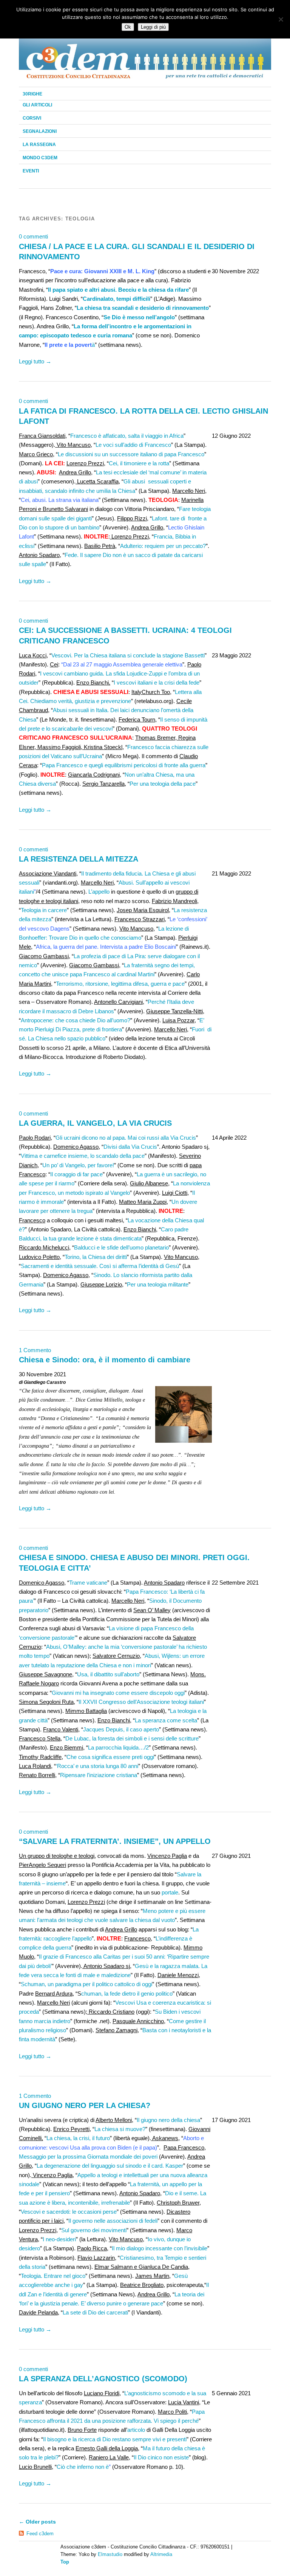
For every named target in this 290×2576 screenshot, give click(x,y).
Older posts (37, 2522)
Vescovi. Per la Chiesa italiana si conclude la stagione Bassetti (128, 655)
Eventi (31, 171)
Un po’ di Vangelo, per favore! (78, 1165)
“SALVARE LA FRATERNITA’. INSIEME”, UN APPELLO (115, 1841)
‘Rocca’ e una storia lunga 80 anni (97, 1766)
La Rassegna (39, 145)
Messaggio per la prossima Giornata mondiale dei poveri (88, 2157)
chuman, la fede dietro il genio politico (127, 1994)
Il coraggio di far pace (76, 1174)
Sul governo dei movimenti (94, 2230)
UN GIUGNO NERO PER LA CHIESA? (85, 2105)
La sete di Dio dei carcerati (95, 2312)
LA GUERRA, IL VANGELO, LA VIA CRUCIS (95, 1123)
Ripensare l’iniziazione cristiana (99, 1775)
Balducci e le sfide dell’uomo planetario (121, 1247)
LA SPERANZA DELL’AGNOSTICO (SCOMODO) (103, 2379)
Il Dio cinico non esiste (161, 2457)
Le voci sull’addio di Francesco (133, 445)
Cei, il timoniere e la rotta (139, 463)
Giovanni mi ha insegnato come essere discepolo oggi (118, 1693)
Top (65, 2562)
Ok (128, 27)
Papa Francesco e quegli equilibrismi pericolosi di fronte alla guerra (124, 765)
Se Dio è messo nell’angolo (139, 317)
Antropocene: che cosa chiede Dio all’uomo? (76, 1020)
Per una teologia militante (158, 1284)
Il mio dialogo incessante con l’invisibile (160, 2248)
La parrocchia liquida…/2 (118, 1747)
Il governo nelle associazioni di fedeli (113, 2221)
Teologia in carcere (44, 910)
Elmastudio (110, 2554)
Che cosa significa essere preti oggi (110, 1757)
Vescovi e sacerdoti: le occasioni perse (69, 2212)
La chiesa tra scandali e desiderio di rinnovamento (143, 308)
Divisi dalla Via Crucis (130, 1147)
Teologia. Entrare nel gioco (53, 2276)
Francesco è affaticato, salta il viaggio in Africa (127, 436)
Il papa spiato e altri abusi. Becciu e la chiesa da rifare (118, 290)
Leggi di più (153, 27)
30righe (32, 94)
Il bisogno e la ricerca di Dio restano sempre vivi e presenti (115, 2439)
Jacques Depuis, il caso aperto (121, 1729)
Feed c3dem (40, 2534)
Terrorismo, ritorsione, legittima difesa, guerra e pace (120, 984)
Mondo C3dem (40, 158)
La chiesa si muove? (120, 2129)
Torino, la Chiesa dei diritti (96, 1257)
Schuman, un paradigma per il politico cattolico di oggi (86, 1984)
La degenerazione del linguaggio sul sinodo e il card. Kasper (110, 2166)
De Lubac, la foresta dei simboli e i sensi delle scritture (132, 1738)
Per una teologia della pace (163, 784)
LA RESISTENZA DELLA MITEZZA (79, 859)
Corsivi (32, 118)
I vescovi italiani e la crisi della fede (157, 682)
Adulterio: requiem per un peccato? (163, 546)
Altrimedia (161, 2554)
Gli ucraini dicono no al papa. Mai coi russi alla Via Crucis (126, 1138)
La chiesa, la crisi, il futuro (78, 2138)
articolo (136, 2430)
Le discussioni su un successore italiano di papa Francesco (131, 454)
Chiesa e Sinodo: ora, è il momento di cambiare (105, 1360)
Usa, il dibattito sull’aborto (108, 1674)
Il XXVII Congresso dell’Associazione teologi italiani (141, 1702)
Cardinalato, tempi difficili (116, 299)
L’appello (99, 892)
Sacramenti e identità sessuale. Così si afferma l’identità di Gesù (100, 1266)
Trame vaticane (88, 1583)
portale (170, 1892)
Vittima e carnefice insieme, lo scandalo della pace (83, 1156)
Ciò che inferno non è (83, 2467)
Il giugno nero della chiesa (168, 2120)
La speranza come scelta (166, 1720)
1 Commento (35, 1350)
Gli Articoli (37, 105)
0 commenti (33, 236)
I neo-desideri (59, 2239)
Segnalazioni (40, 131)
